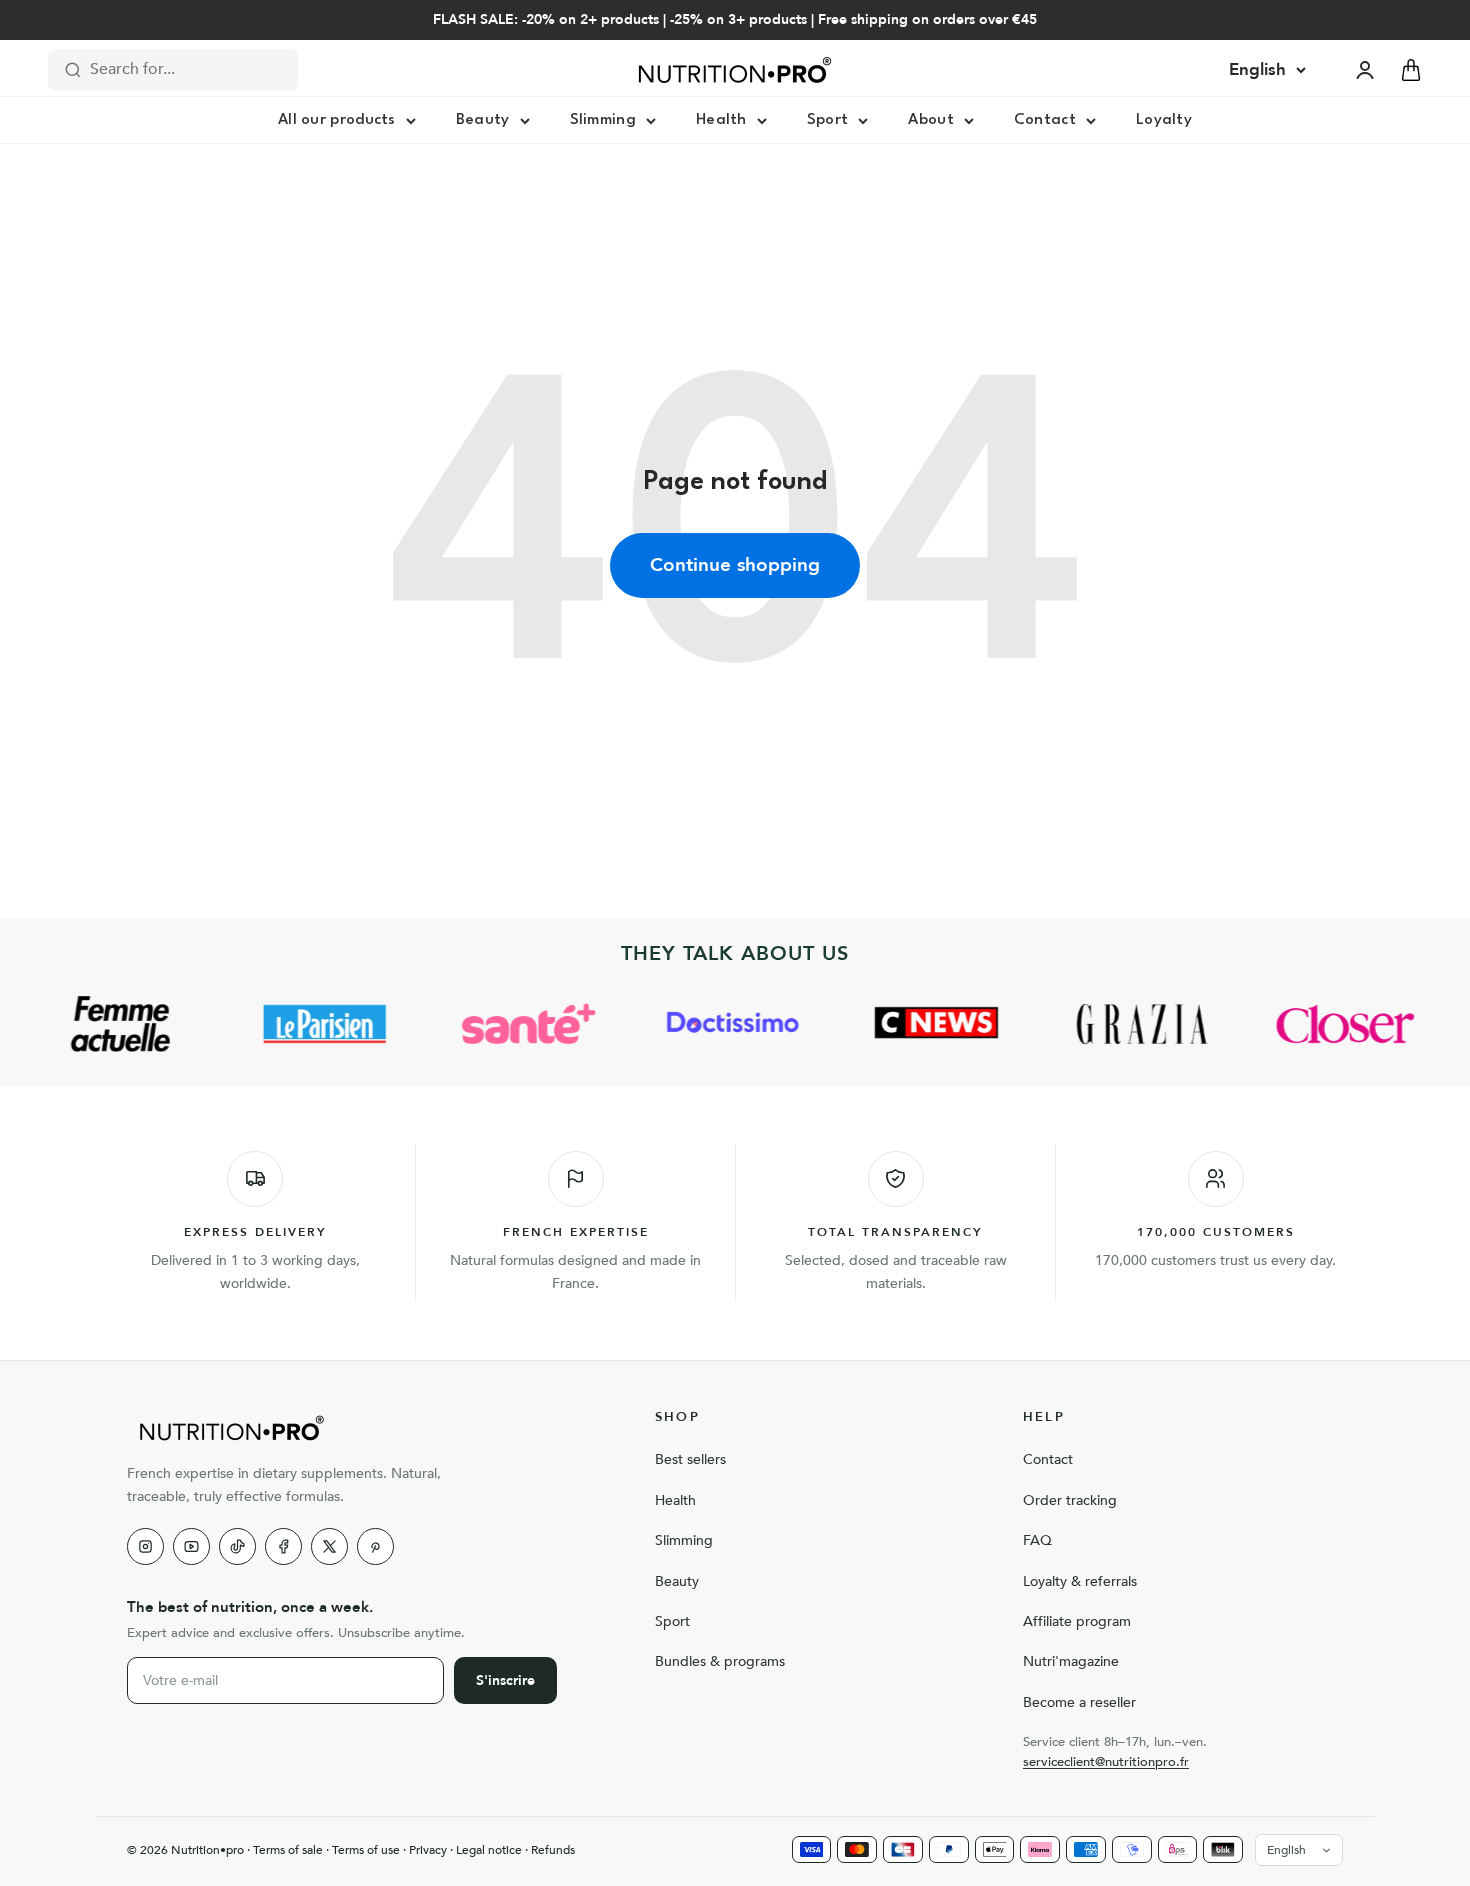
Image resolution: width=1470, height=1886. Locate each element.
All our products (337, 120)
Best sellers (690, 1459)
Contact (1045, 120)
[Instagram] (145, 1546)
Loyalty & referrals (1080, 1581)
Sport (828, 120)
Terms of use (366, 1850)
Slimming (603, 120)
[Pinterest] (375, 1546)
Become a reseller (1079, 1702)
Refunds (553, 1850)
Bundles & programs (720, 1661)
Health (721, 120)
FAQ (1037, 1540)
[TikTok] (237, 1546)
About (931, 120)
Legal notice (489, 1850)
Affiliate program (1077, 1621)
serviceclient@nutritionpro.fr (1106, 1762)
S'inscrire (505, 1680)
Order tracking (1070, 1500)
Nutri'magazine (1071, 1661)
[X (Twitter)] (329, 1546)
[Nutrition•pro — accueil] (367, 1428)
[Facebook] (283, 1546)
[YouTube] (191, 1546)
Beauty (483, 120)
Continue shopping (735, 565)
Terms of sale (288, 1850)
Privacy (428, 1850)
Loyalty (1164, 120)
